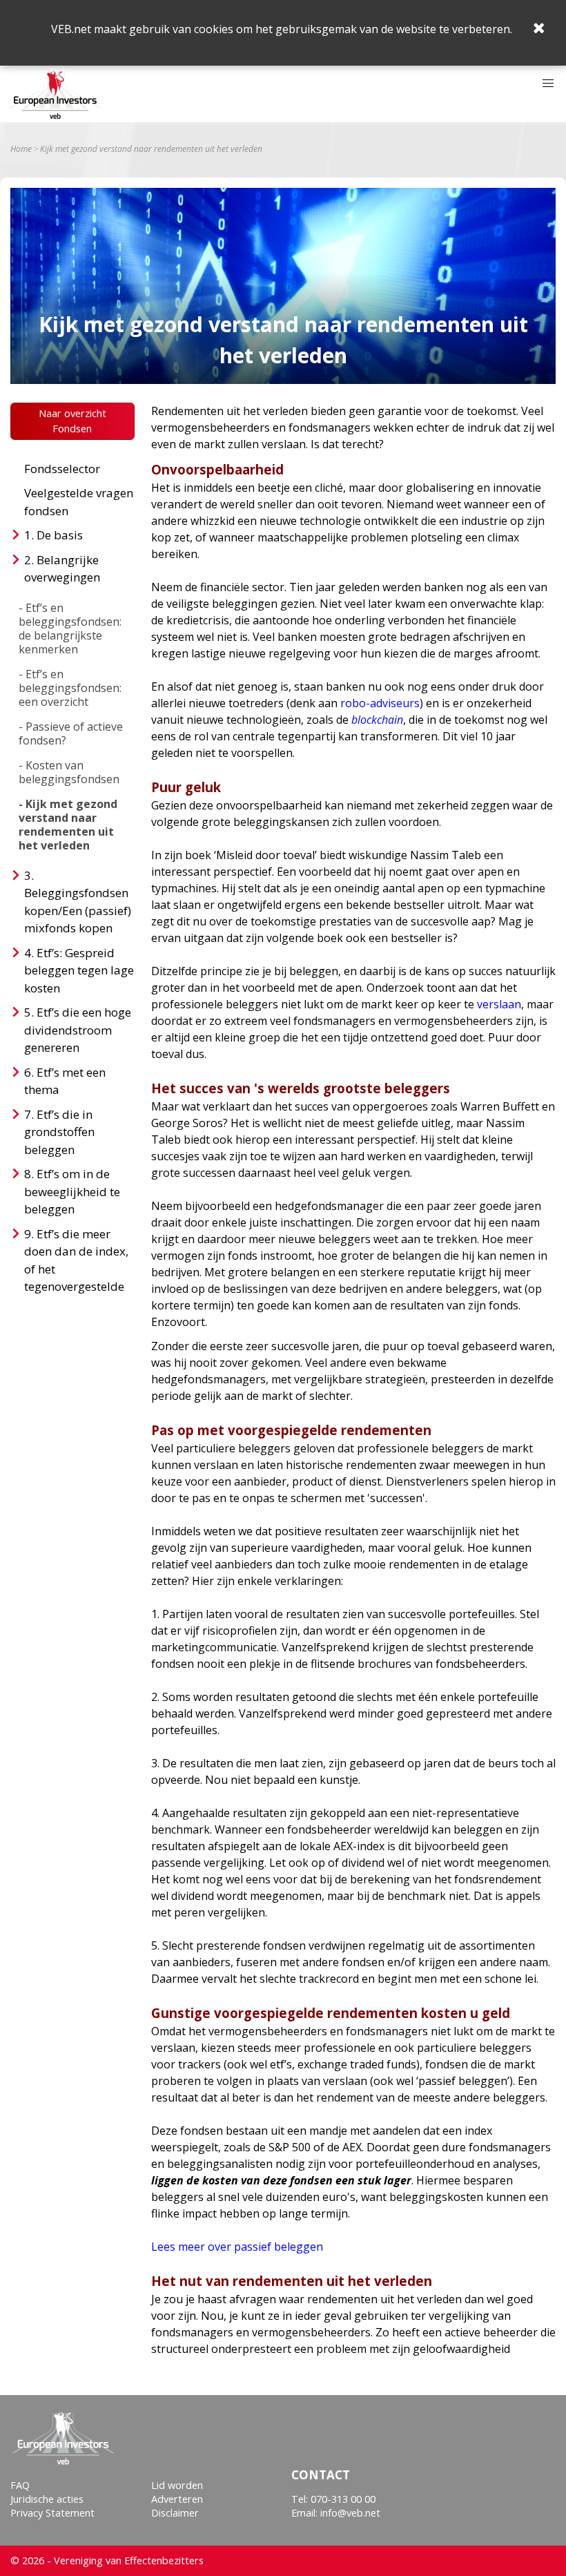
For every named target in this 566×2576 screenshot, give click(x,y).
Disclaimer (175, 2513)
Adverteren (177, 2499)
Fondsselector (62, 469)
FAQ (20, 2485)
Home (21, 149)
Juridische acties (47, 2499)
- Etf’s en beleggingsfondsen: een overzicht (70, 688)
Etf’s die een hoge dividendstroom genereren (78, 1030)
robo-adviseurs (380, 703)
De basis (60, 535)
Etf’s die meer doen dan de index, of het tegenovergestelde (76, 1260)
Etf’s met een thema (65, 1081)
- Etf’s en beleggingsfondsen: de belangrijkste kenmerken (70, 628)
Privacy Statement (52, 2513)
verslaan (499, 1004)
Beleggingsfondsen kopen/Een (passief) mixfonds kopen (78, 910)
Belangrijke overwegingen (62, 569)
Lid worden (177, 2485)
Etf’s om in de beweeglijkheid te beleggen (72, 1191)
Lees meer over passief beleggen (237, 2247)
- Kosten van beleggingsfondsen (69, 772)
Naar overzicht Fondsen (72, 421)
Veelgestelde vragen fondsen (79, 502)
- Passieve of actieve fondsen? (71, 733)
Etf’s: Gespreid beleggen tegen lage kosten (79, 970)
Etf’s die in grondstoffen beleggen (59, 1132)
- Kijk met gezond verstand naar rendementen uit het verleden (68, 825)
